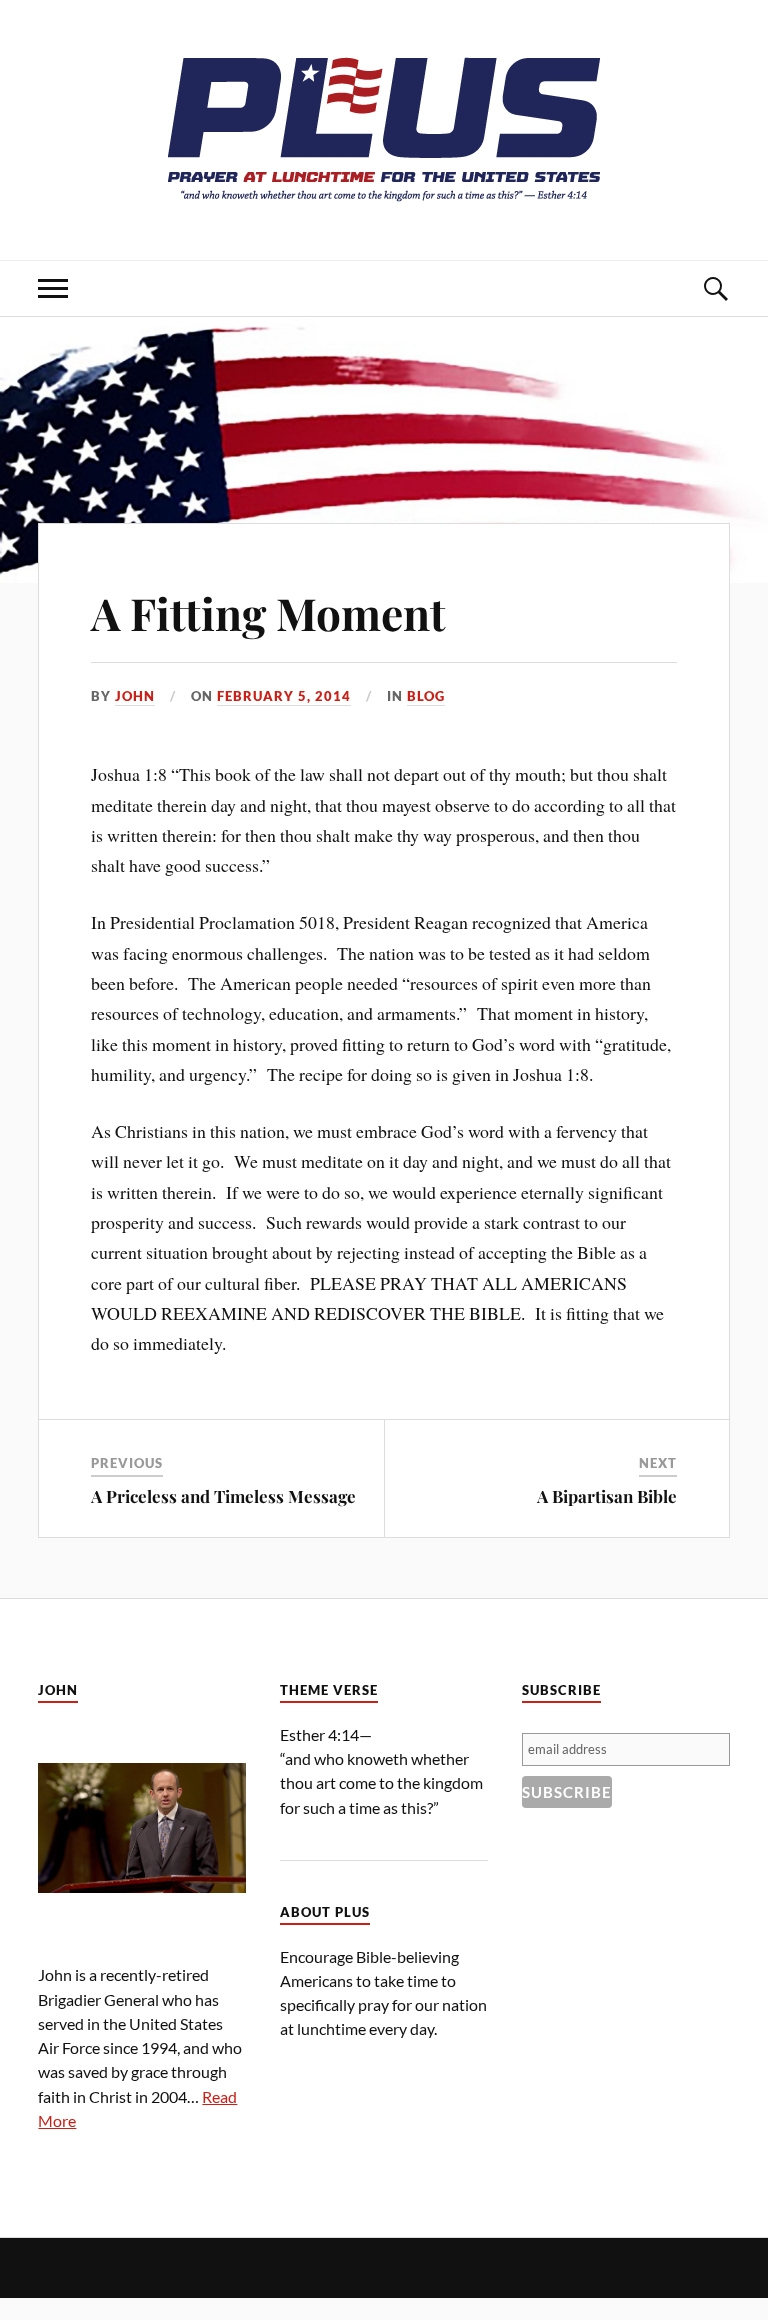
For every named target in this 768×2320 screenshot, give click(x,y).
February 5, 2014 (284, 696)
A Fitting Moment (268, 612)
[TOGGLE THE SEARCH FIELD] (715, 288)
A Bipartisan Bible (607, 1496)
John (135, 696)
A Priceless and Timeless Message (223, 1496)
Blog (426, 696)
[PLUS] (384, 199)
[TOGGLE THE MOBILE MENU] (53, 288)
